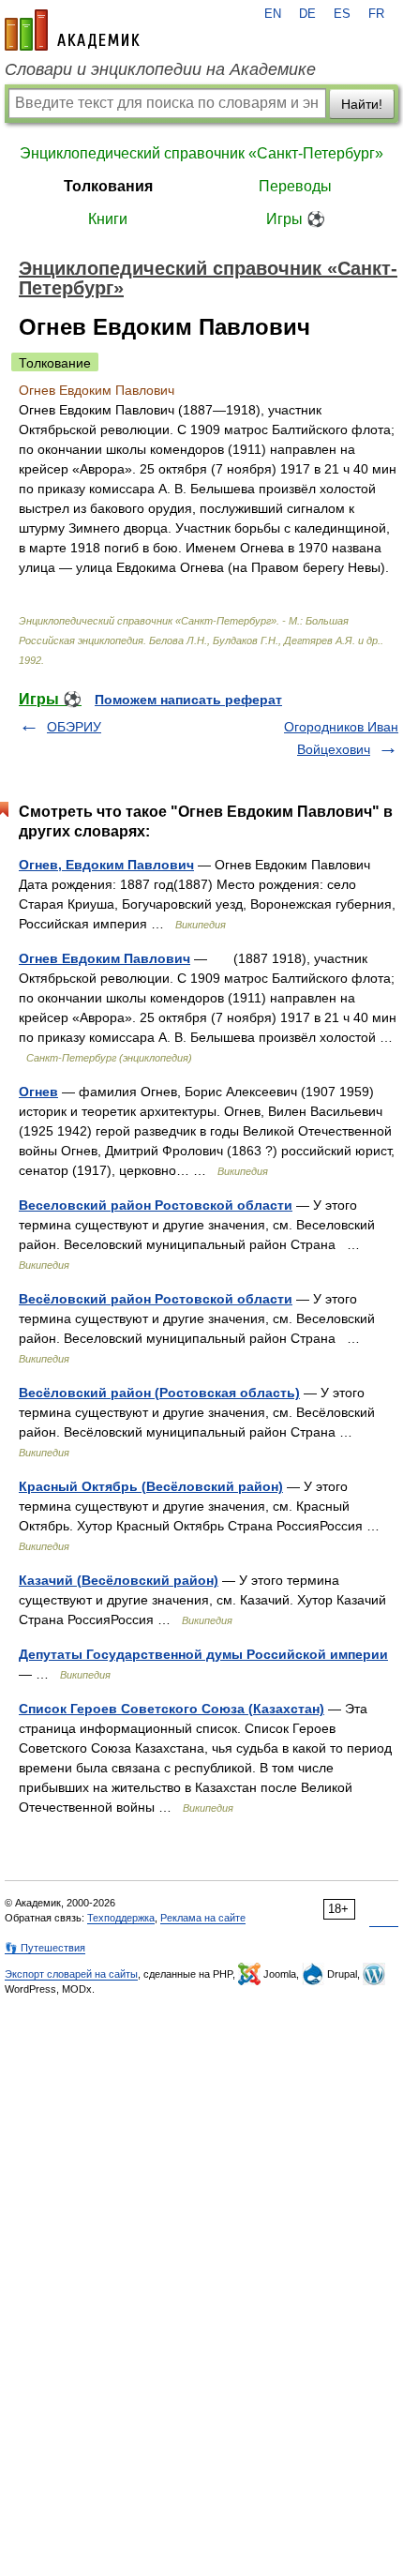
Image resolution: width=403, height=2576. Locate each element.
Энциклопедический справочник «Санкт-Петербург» (201, 153)
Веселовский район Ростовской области (156, 1205)
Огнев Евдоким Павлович (104, 958)
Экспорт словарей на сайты (71, 1974)
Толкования (108, 186)
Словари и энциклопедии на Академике (160, 69)
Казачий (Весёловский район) (119, 1580)
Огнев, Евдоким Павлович (106, 865)
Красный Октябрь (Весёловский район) (151, 1486)
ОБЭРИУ (74, 727)
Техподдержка (121, 1918)
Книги (108, 219)
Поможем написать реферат (188, 700)
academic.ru (72, 30)
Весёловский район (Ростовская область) (159, 1393)
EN (273, 14)
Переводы (295, 186)
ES (342, 14)
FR (376, 14)
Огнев (38, 1092)
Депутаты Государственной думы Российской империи (203, 1654)
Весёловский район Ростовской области (156, 1299)
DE (307, 14)
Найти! (362, 104)
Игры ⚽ (296, 219)
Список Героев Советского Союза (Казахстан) (172, 1709)
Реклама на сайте (203, 1918)
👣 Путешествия (45, 1948)
